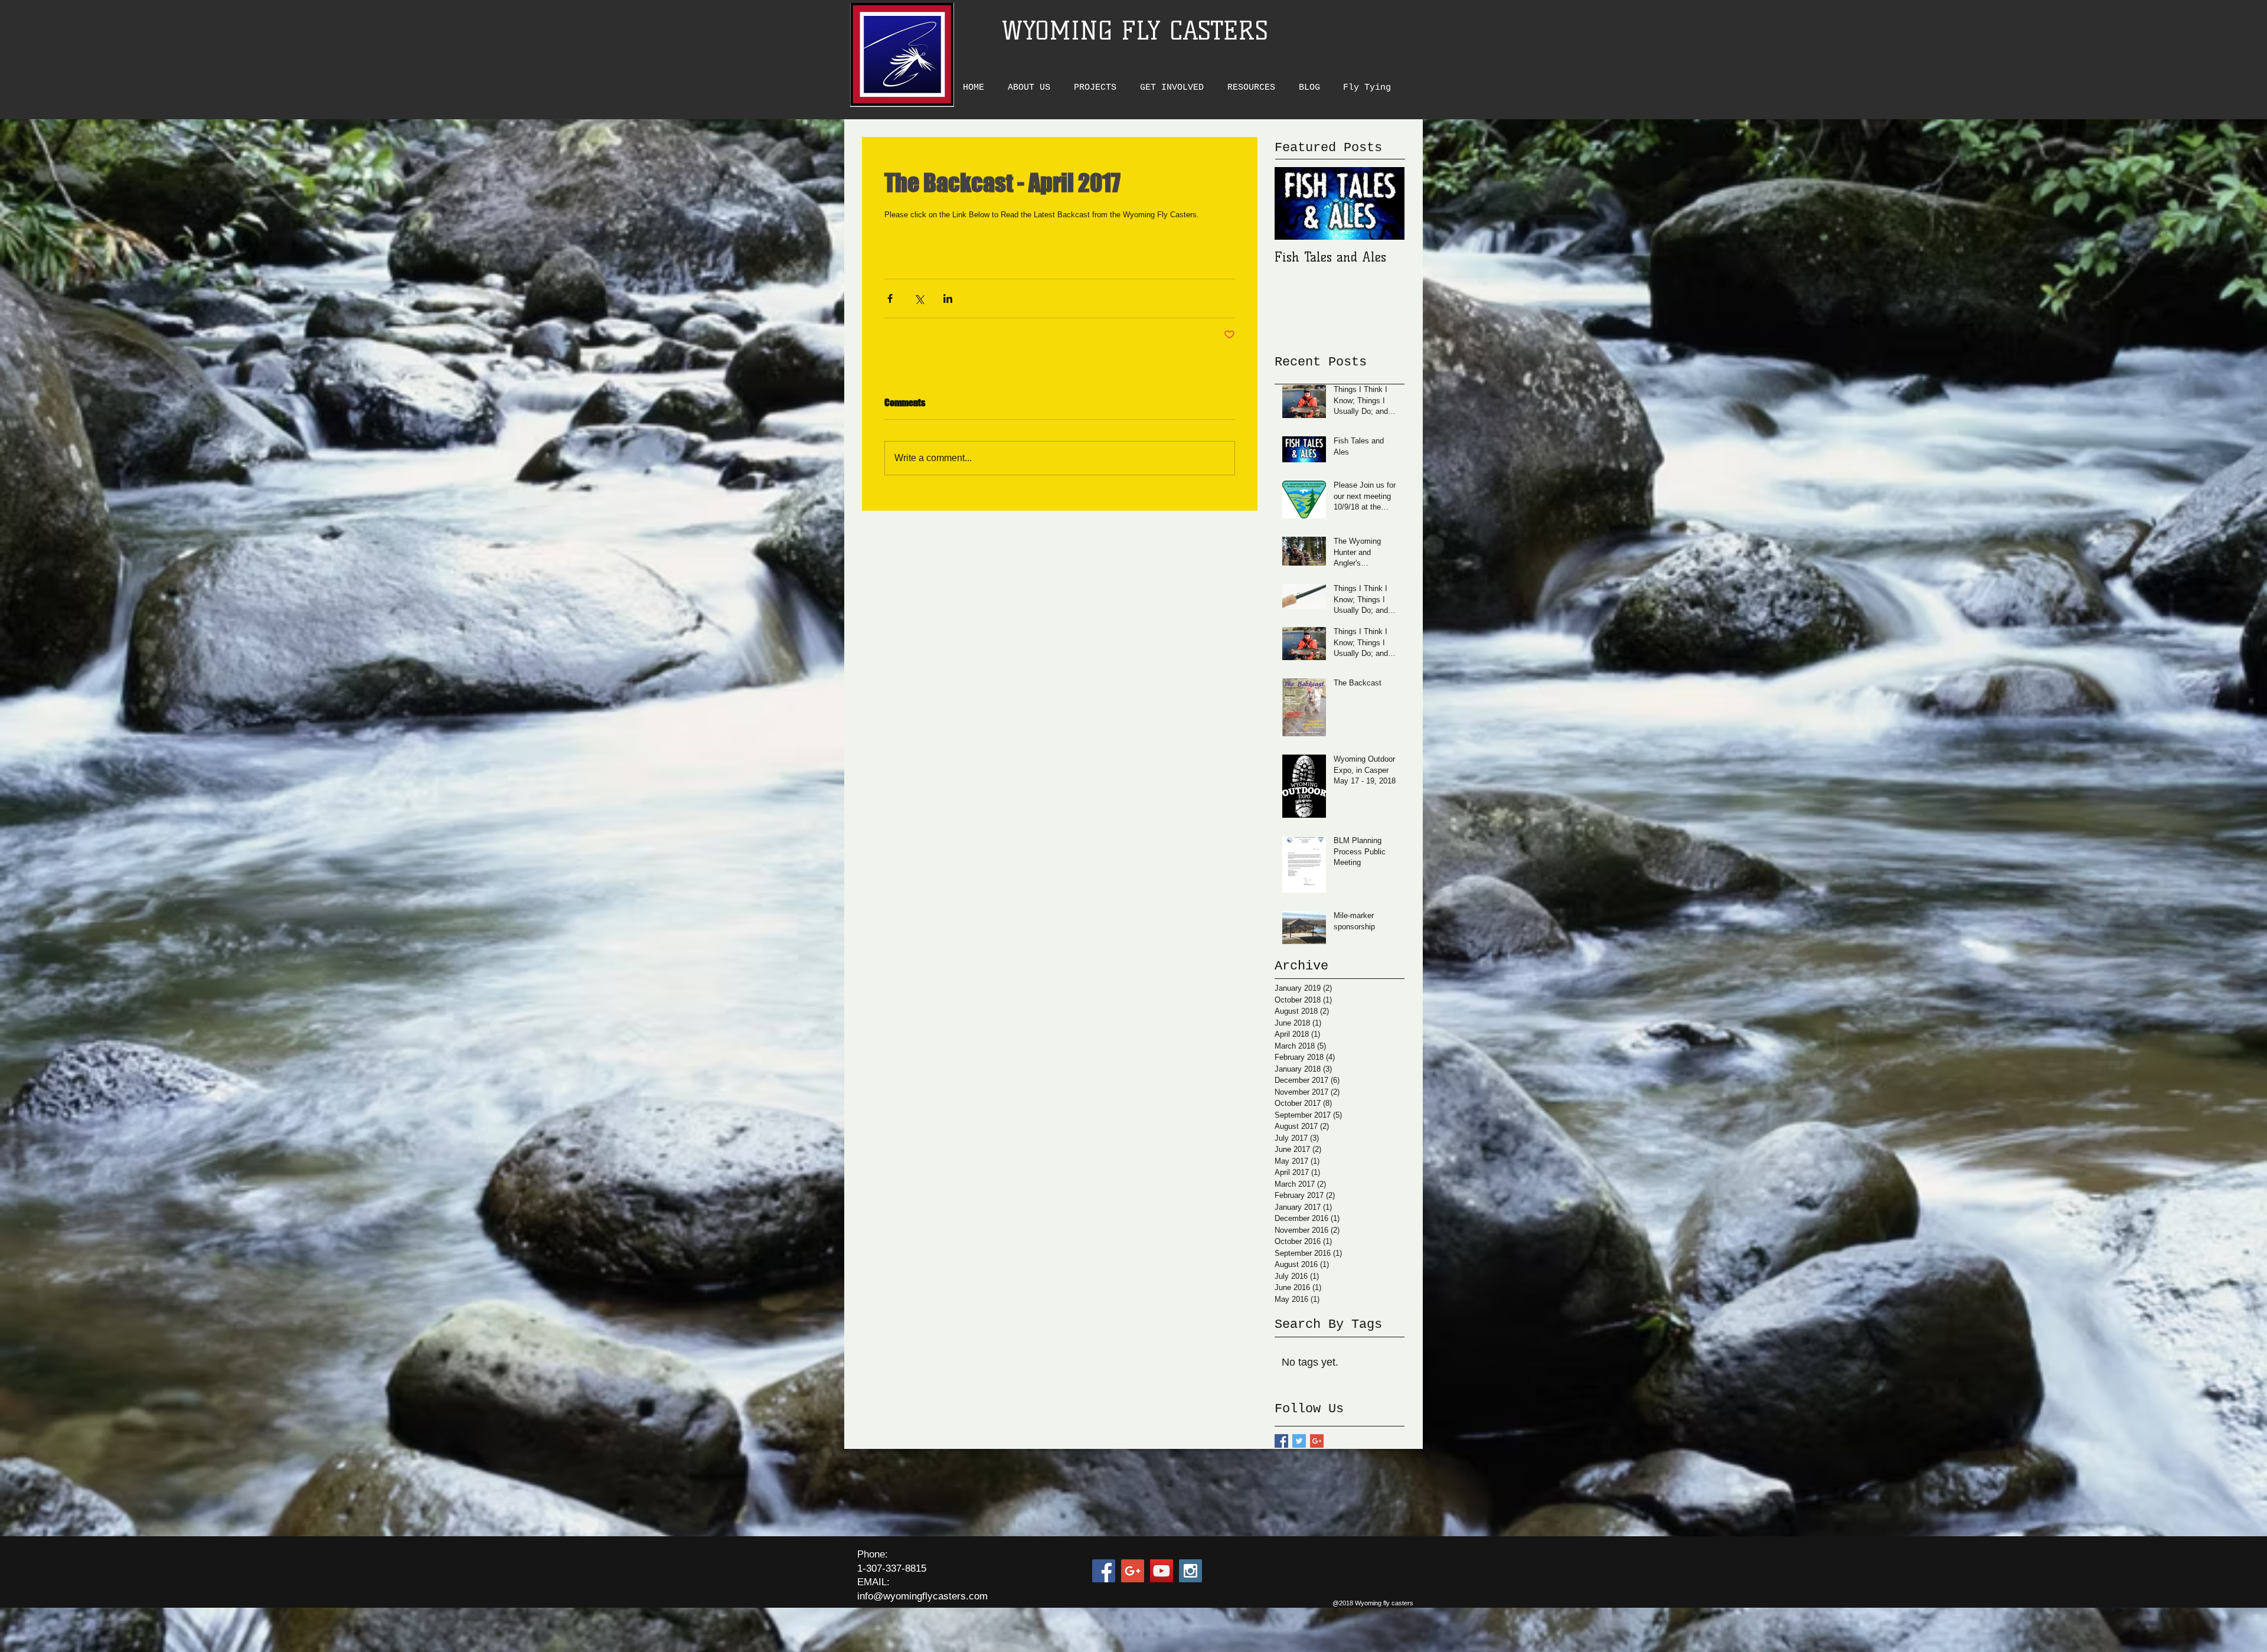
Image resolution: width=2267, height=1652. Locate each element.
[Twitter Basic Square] (1299, 1441)
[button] (1032, 88)
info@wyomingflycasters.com (922, 1596)
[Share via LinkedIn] (948, 298)
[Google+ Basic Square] (1317, 1441)
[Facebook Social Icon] (1104, 1571)
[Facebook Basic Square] (1281, 1441)
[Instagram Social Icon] (1190, 1571)
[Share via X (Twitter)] (919, 298)
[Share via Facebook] (890, 298)
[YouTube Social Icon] (1162, 1571)
